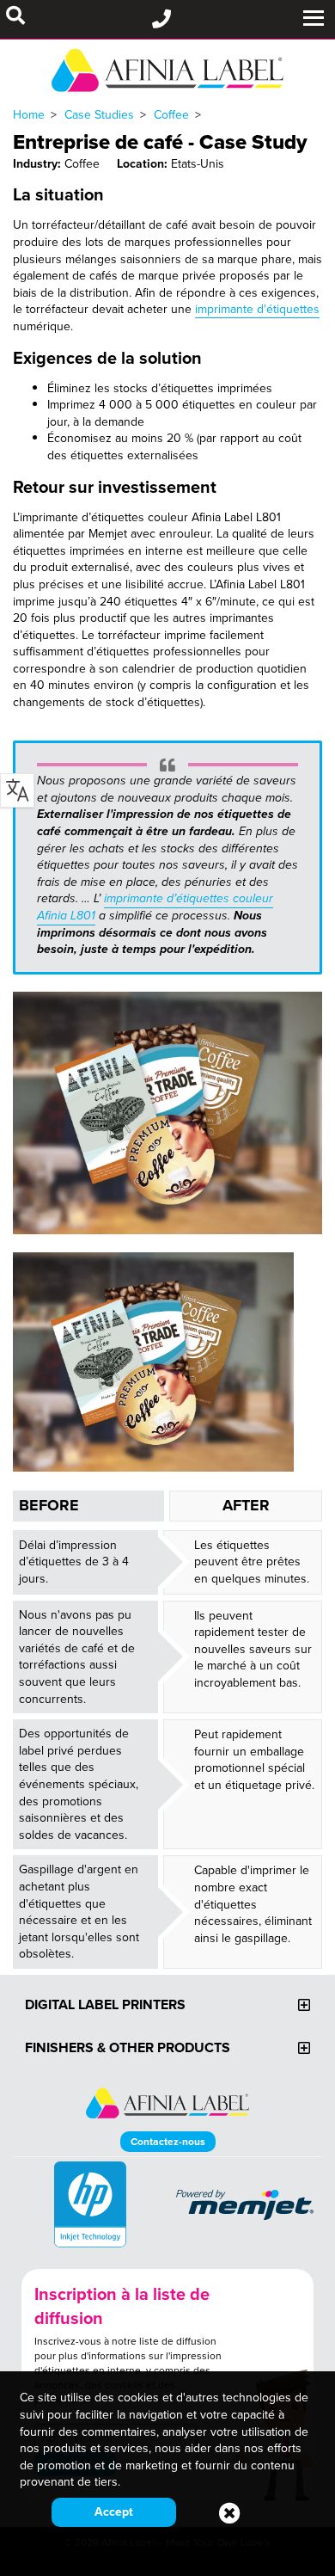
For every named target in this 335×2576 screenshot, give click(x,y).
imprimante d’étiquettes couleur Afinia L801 (155, 907)
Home (29, 114)
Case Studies (99, 114)
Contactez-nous (168, 2141)
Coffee (171, 114)
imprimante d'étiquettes (257, 309)
